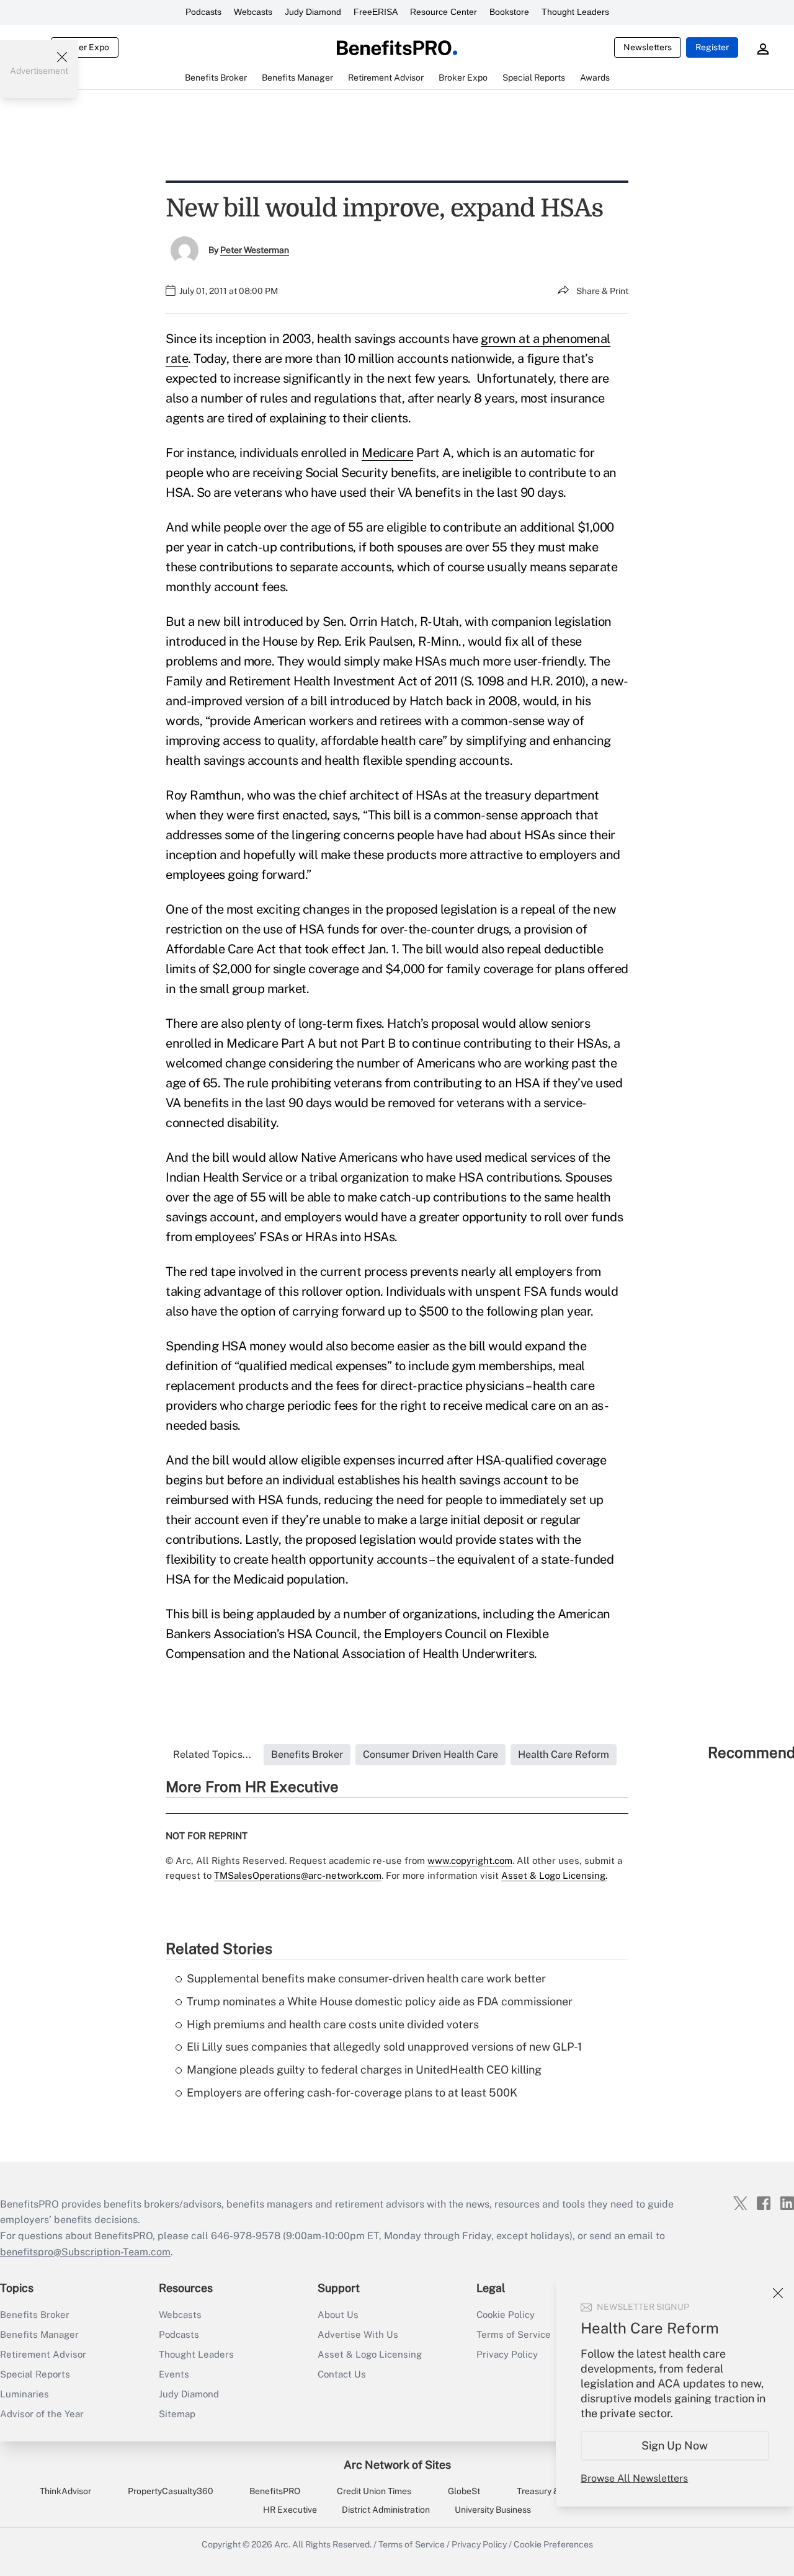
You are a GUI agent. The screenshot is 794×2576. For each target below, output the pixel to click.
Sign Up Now (675, 2445)
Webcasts (253, 12)
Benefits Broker (35, 2315)
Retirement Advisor (43, 2354)
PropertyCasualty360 (171, 2491)
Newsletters (648, 47)
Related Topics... (212, 1754)
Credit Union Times (374, 2491)
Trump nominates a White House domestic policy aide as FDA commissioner (380, 2001)
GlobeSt (464, 2491)
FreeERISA (376, 12)
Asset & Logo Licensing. (554, 1875)
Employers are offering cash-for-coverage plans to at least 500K (352, 2092)
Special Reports (35, 2374)
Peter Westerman (255, 250)
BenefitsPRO (275, 2491)
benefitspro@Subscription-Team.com (85, 2252)
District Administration (386, 2510)
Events (174, 2374)
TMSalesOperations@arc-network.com (298, 1875)
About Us (338, 2315)
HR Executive (290, 2510)
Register (712, 47)
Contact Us (342, 2374)
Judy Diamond (313, 12)
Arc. (282, 2544)
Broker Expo (85, 47)
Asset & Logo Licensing (370, 2354)
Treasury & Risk (547, 2491)
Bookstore (509, 12)
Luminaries (25, 2394)
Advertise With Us (358, 2334)
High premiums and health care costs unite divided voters (333, 2024)
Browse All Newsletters (634, 2478)
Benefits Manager (39, 2334)
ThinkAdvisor (65, 2491)
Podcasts (203, 12)
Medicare (387, 453)
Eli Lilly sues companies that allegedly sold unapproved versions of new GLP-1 (384, 2047)
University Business (493, 2510)
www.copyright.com (470, 1861)
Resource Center (444, 12)
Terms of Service (412, 2544)
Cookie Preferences (553, 2544)
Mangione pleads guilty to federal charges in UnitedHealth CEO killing (364, 2070)
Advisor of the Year (42, 2414)
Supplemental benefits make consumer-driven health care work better (366, 1978)
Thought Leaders (575, 12)
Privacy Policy (479, 2544)
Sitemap (177, 2414)
